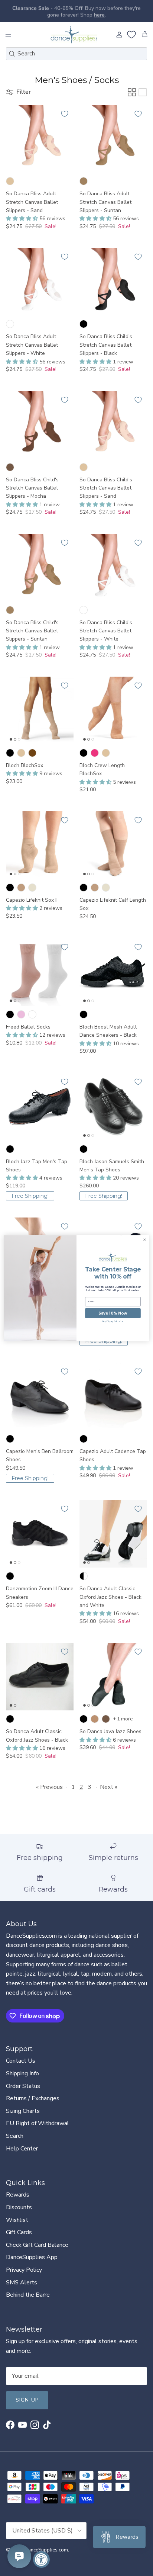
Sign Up (27, 2400)
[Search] (12, 54)
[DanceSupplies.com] (74, 35)
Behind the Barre (28, 2295)
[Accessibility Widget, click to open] (41, 2559)
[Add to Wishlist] (65, 114)
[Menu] (8, 35)
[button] (23, 219)
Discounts (19, 2207)
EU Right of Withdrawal (38, 2123)
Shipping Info (22, 2073)
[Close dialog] (144, 1240)
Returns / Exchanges (33, 2098)
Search (15, 2136)
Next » (109, 1787)
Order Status (23, 2086)
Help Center (22, 2149)
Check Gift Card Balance (37, 2245)
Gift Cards (19, 2232)
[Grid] (132, 92)
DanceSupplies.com (46, 2550)
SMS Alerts (22, 2283)
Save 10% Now (113, 1313)
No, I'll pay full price (113, 1321)
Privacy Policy (24, 2270)
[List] (143, 92)
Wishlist (17, 2220)
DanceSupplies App (32, 2257)
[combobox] (76, 54)
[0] (131, 35)
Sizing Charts (23, 2111)
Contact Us (21, 2061)
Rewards (18, 2195)
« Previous (49, 1787)
